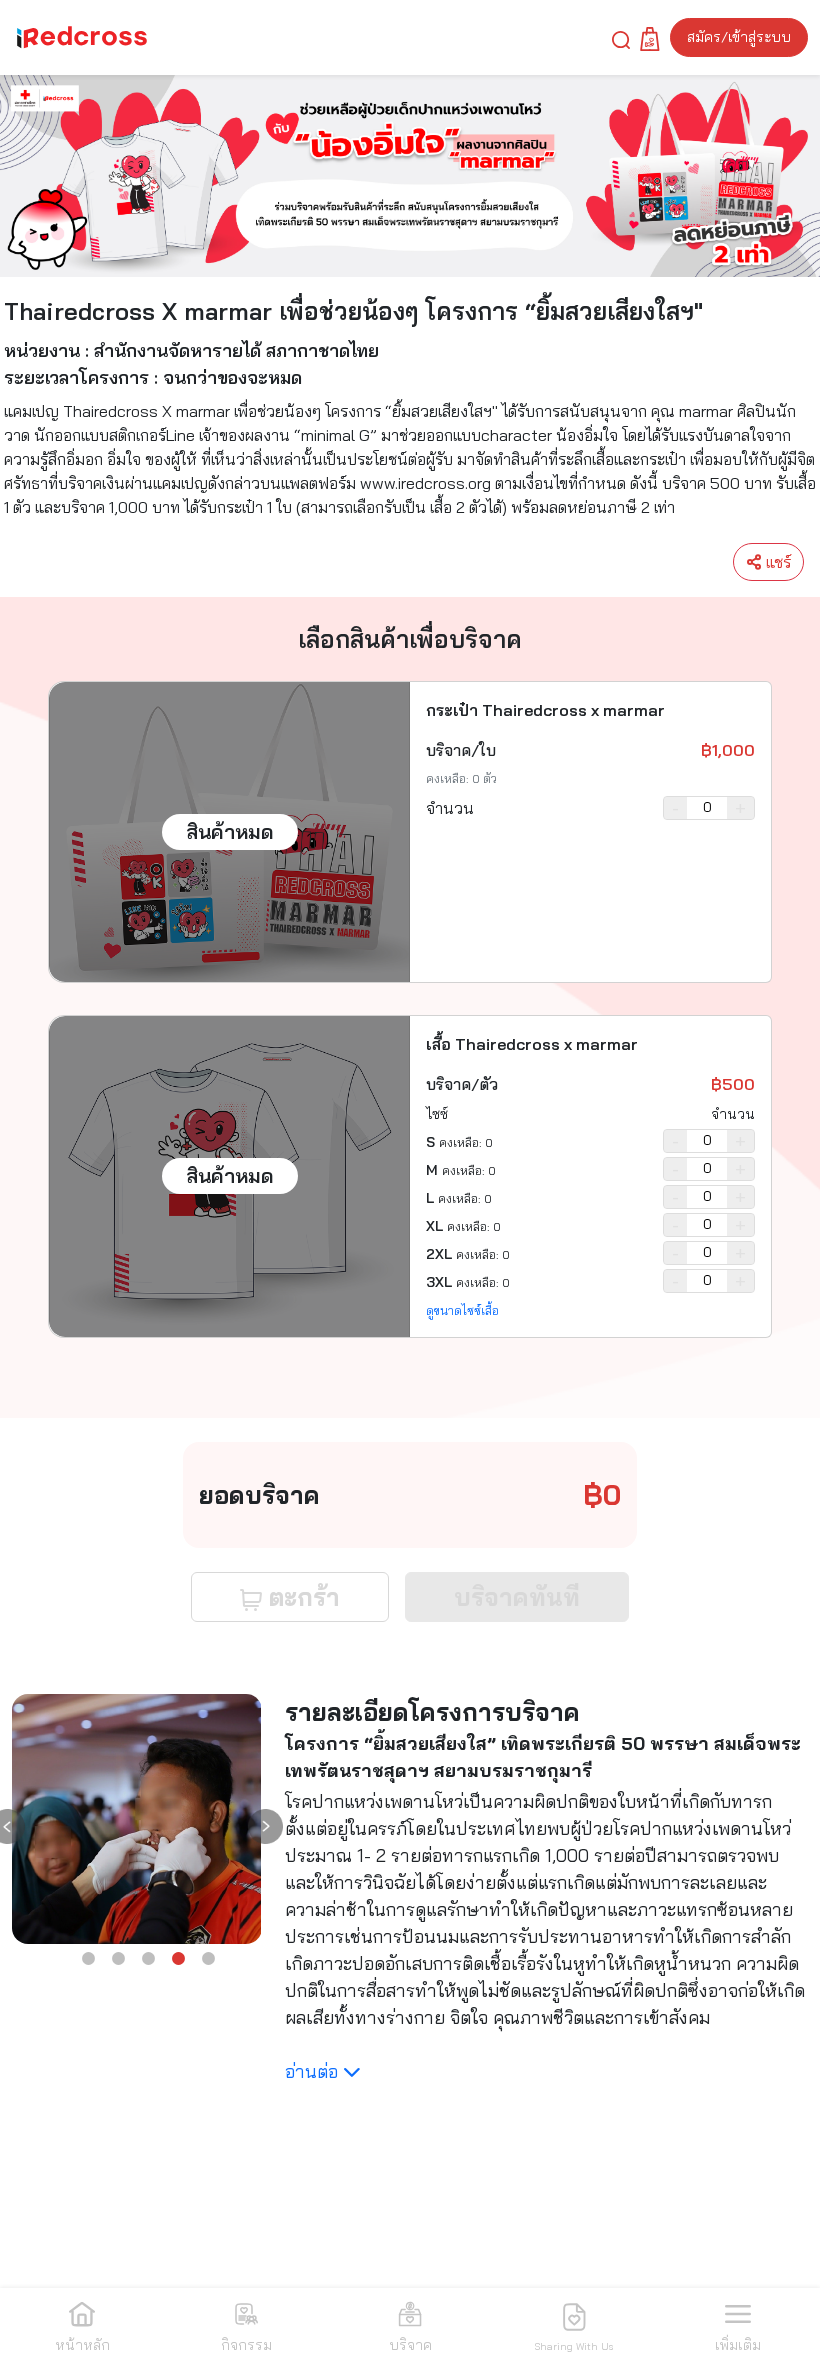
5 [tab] (209, 1959)
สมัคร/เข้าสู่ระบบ (739, 37)
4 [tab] (179, 1959)
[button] (621, 38)
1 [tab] (89, 1959)
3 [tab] (149, 1959)
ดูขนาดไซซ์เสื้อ (462, 1310)
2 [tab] (119, 1959)
